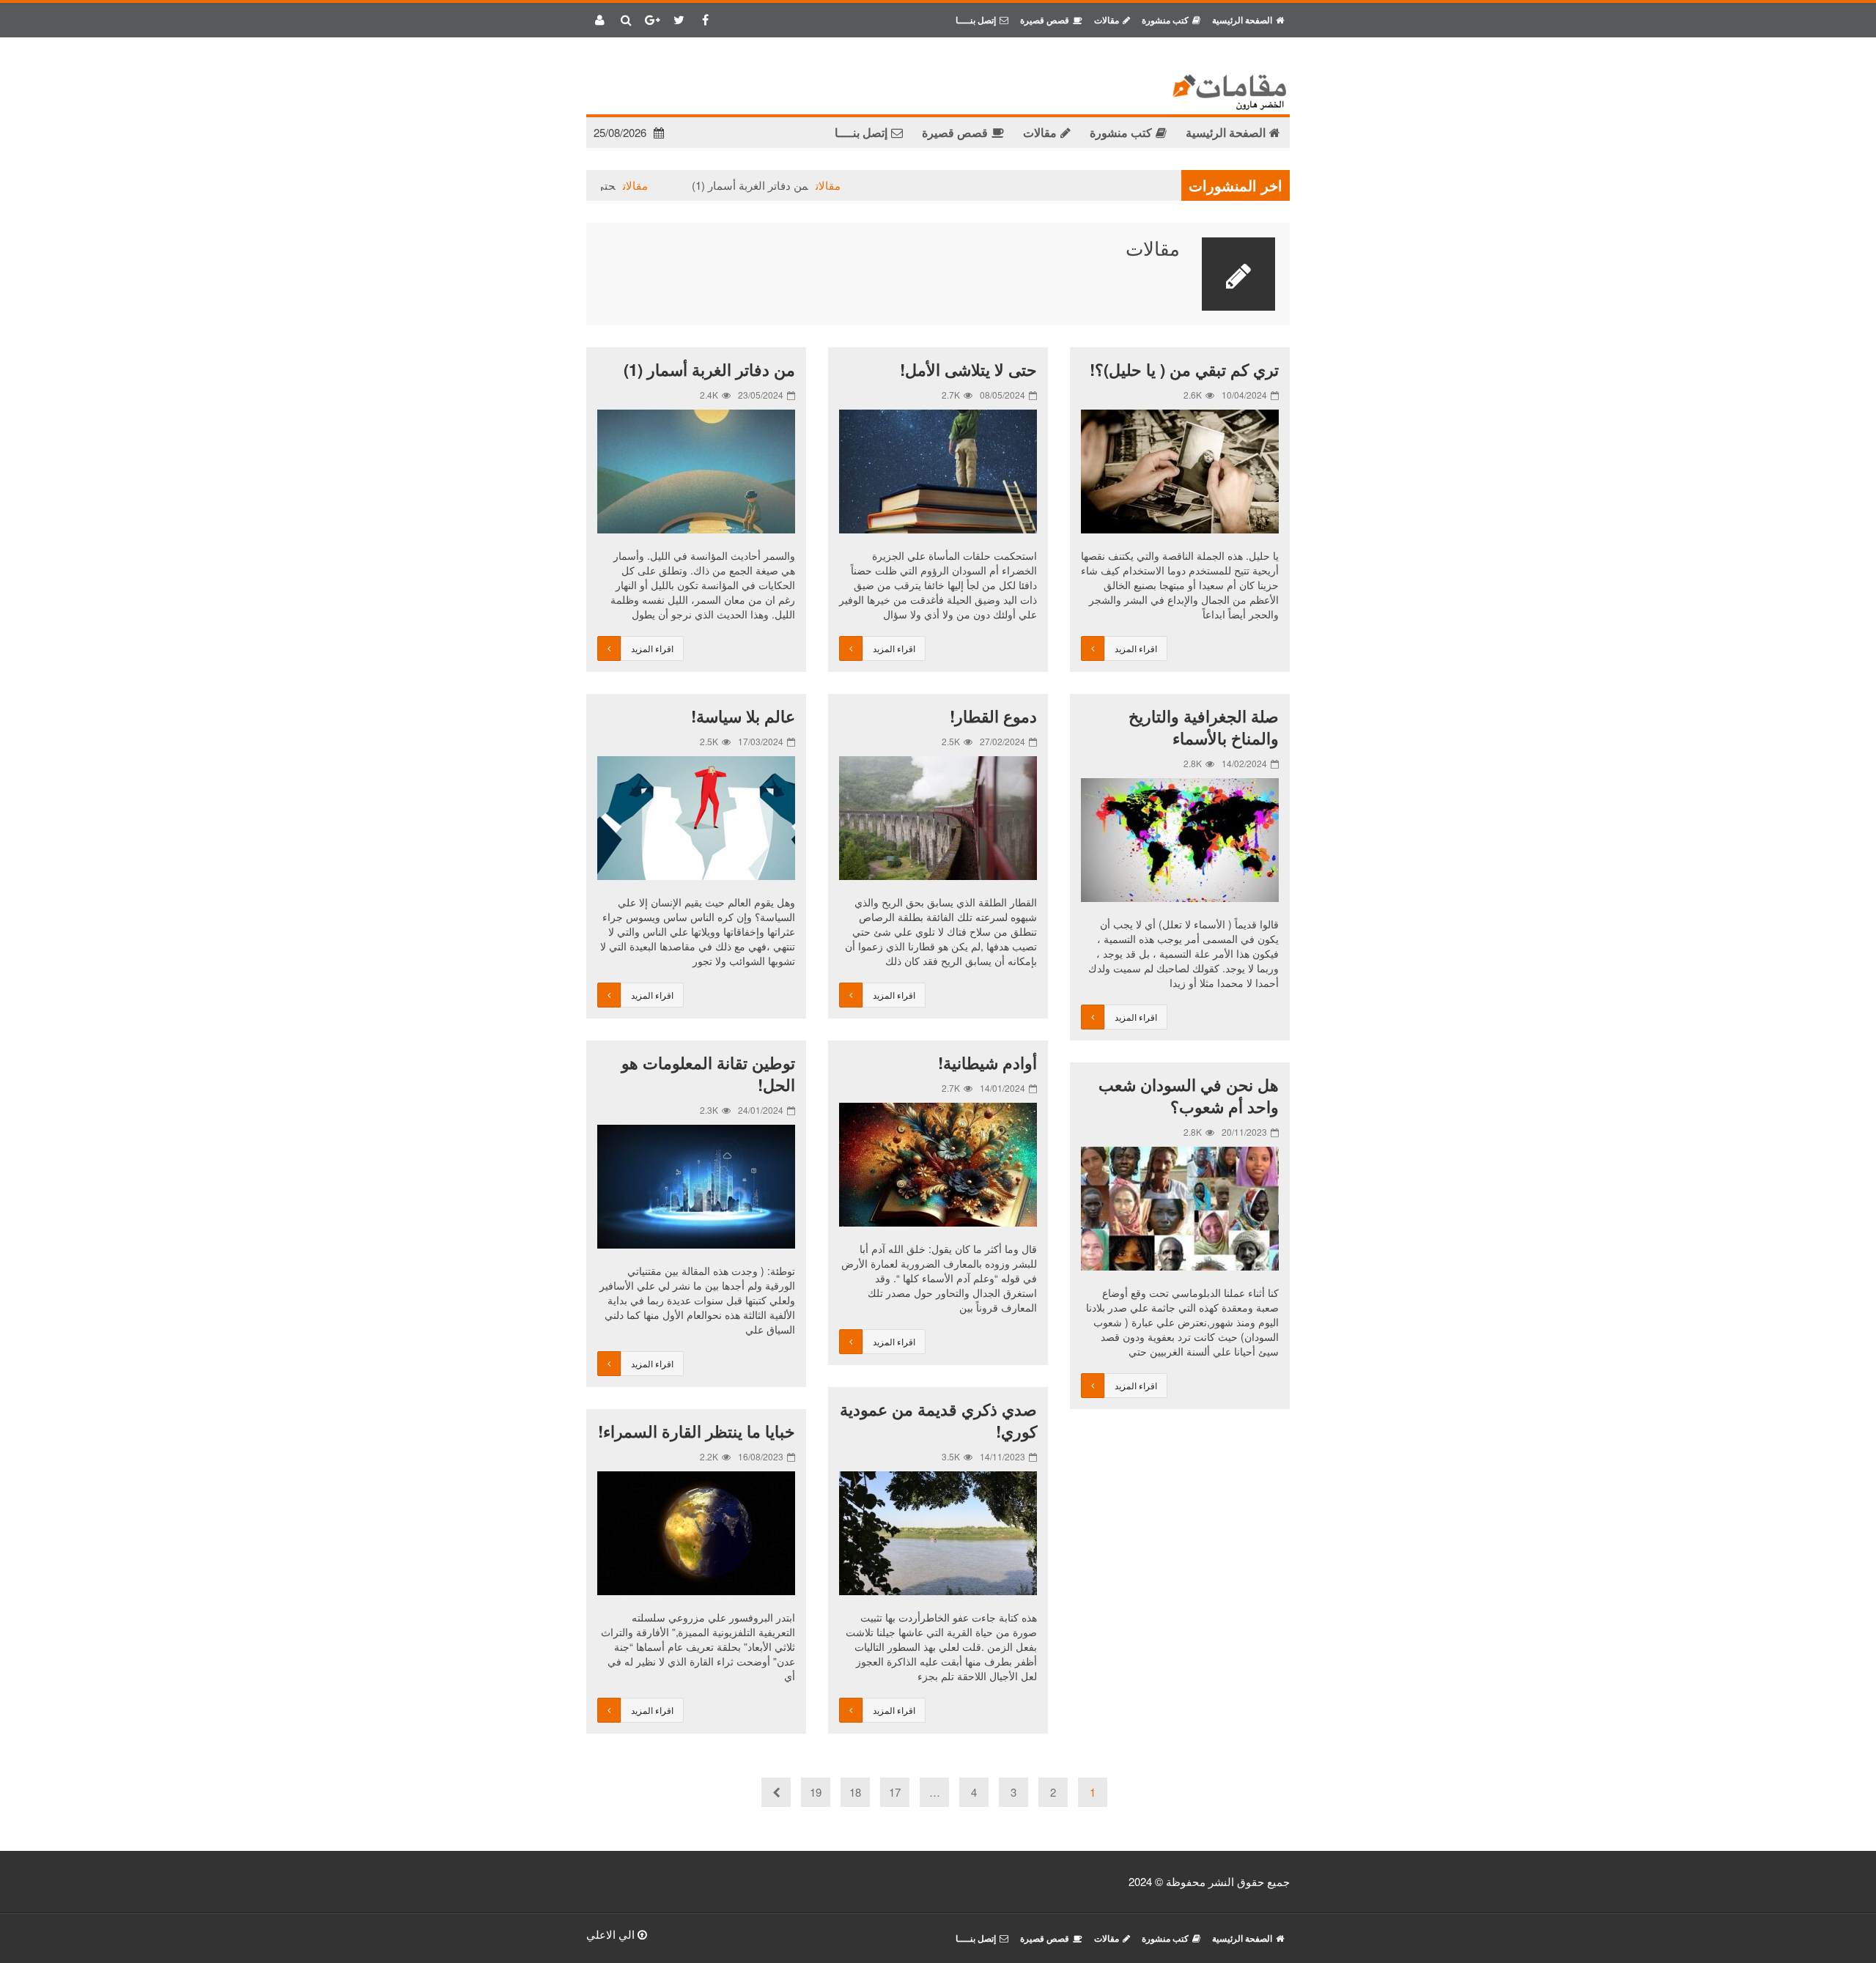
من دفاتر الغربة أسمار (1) (798, 185)
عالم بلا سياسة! (743, 716)
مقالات (876, 185)
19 (816, 1792)
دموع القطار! (993, 716)
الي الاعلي (612, 1934)
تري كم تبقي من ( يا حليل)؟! (1184, 369)
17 (895, 1792)
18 (855, 1792)
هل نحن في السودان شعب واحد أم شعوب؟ (1189, 1095)
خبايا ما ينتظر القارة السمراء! (697, 1431)
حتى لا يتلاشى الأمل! (616, 185)
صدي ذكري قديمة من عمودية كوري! (938, 1420)
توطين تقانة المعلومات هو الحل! (708, 1073)
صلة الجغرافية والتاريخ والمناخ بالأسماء (1204, 727)
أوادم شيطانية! (987, 1062)
